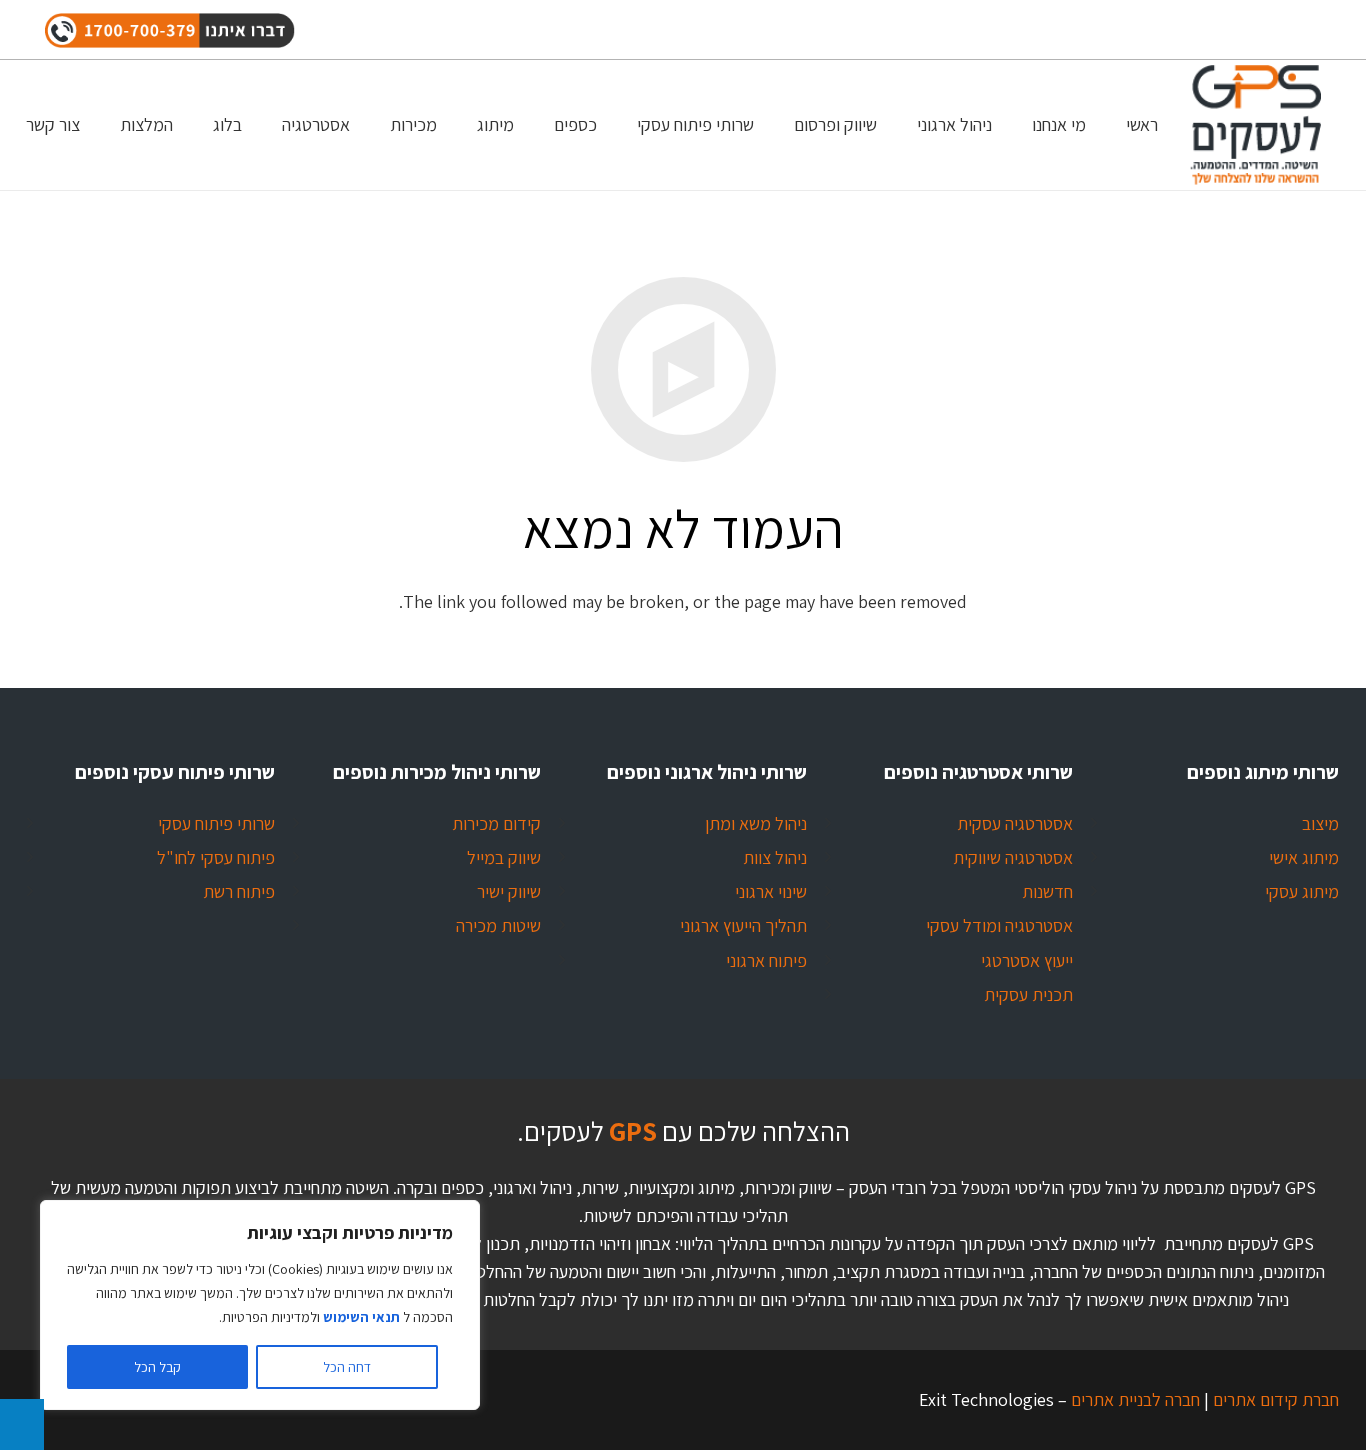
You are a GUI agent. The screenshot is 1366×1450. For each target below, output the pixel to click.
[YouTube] (1301, 30)
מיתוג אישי (1304, 857)
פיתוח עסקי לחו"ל (216, 857)
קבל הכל (157, 1367)
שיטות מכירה (498, 925)
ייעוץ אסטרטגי (1027, 960)
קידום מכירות (496, 823)
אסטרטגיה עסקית (1015, 823)
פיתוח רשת (239, 891)
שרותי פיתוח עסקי (216, 823)
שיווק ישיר (509, 891)
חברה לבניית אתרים (1133, 1399)
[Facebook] (1217, 30)
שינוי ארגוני (771, 891)
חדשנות (1047, 891)
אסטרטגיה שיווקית (1013, 857)
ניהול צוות (775, 857)
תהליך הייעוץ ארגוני (743, 925)
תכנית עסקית (1028, 994)
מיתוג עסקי (1302, 891)
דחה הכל (347, 1367)
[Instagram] (1259, 30)
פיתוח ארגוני (766, 960)
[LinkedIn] (1175, 30)
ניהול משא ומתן (756, 823)
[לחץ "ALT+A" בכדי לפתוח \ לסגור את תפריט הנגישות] (22, 1424)
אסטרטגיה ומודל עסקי (999, 925)
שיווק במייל (504, 857)
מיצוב (1320, 823)
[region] (260, 1305)
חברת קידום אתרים (1274, 1399)
